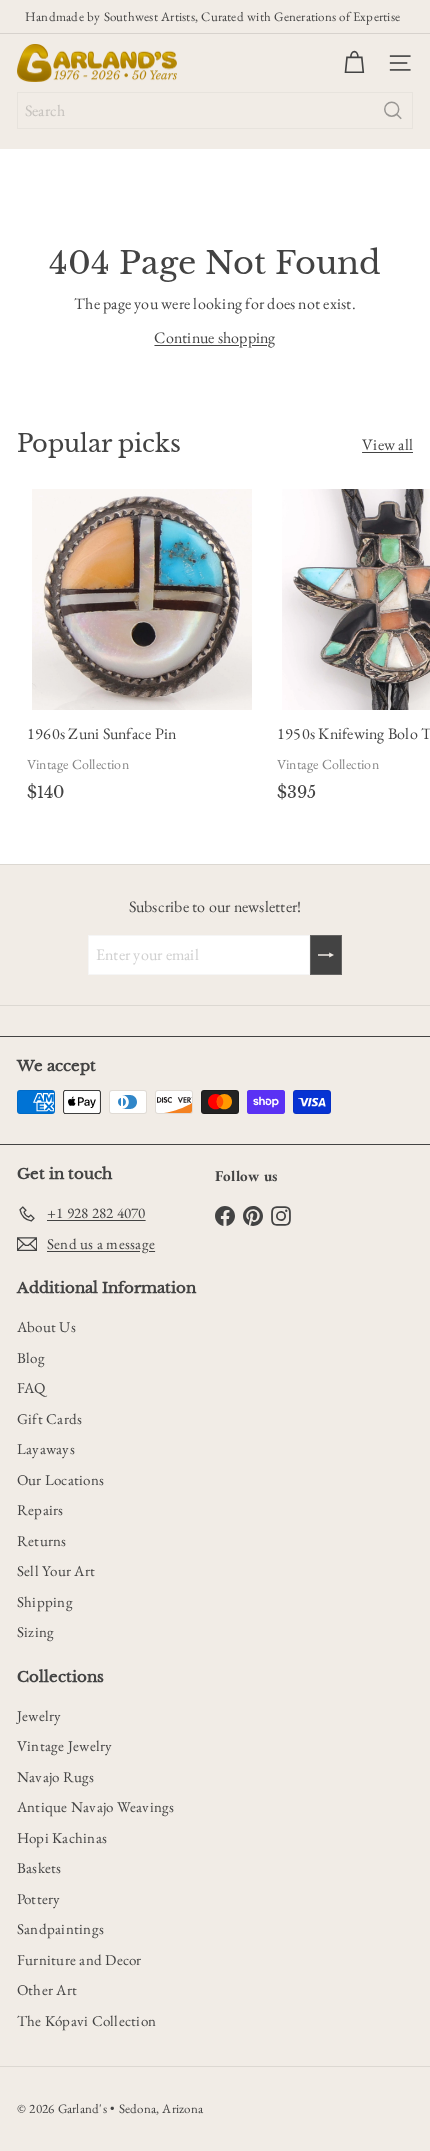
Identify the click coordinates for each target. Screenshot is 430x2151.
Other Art (47, 1989)
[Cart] (354, 63)
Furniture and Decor (79, 1959)
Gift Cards (49, 1418)
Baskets (39, 1867)
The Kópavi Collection (86, 2020)
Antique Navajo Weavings (96, 1806)
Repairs (40, 1509)
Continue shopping (214, 337)
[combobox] (215, 110)
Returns (42, 1540)
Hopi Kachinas (62, 1837)
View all (387, 444)
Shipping (45, 1601)
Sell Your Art (56, 1570)
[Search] (393, 110)
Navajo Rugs (56, 1776)
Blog (31, 1357)
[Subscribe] (326, 955)
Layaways (46, 1448)
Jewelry (39, 1715)
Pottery (39, 1898)
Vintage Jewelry (65, 1745)
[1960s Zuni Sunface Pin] (142, 649)
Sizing (35, 1631)
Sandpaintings (60, 1928)
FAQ (31, 1387)
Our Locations (60, 1479)
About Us (46, 1326)
